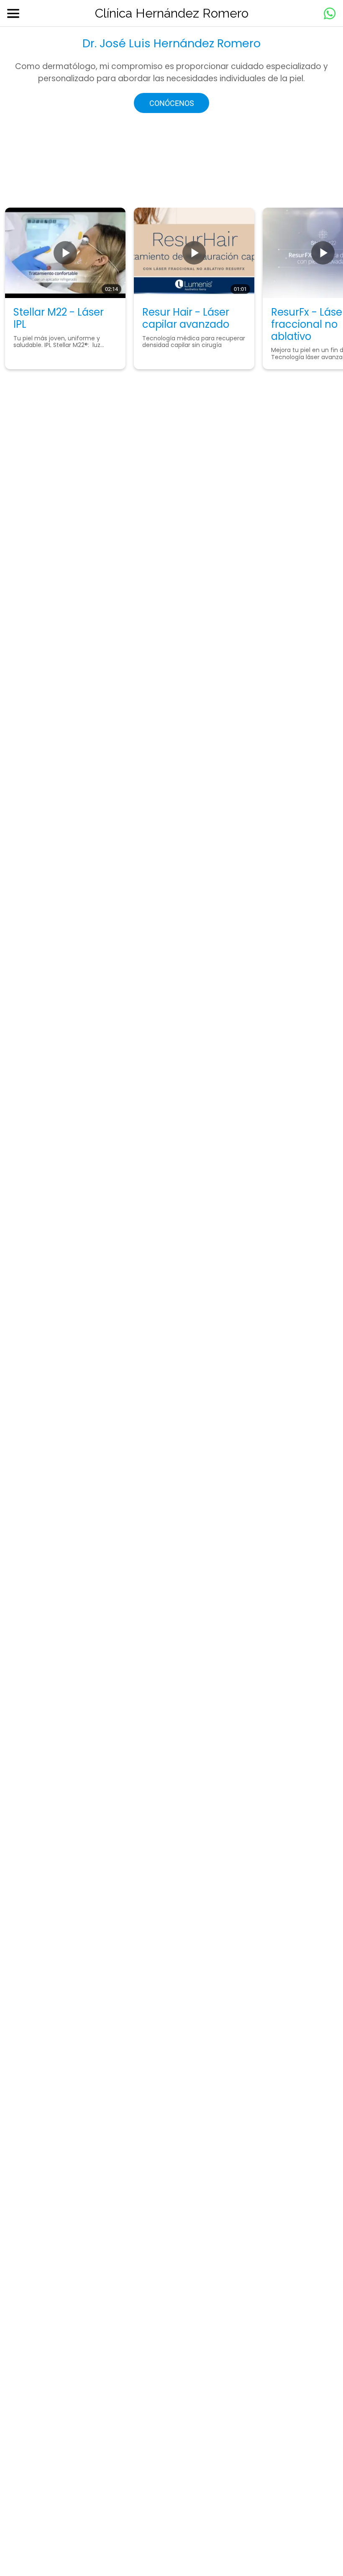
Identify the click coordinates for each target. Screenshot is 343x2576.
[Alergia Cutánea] (214, 856)
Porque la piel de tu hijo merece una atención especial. (119, 964)
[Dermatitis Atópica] (47, 941)
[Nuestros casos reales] (214, 941)
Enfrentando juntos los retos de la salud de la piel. (285, 1064)
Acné (98, 840)
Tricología (110, 1010)
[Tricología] (47, 1026)
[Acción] (330, 13)
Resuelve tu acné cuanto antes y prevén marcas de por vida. (122, 865)
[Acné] (47, 856)
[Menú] (13, 13)
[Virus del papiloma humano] (214, 1026)
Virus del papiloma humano (277, 1025)
